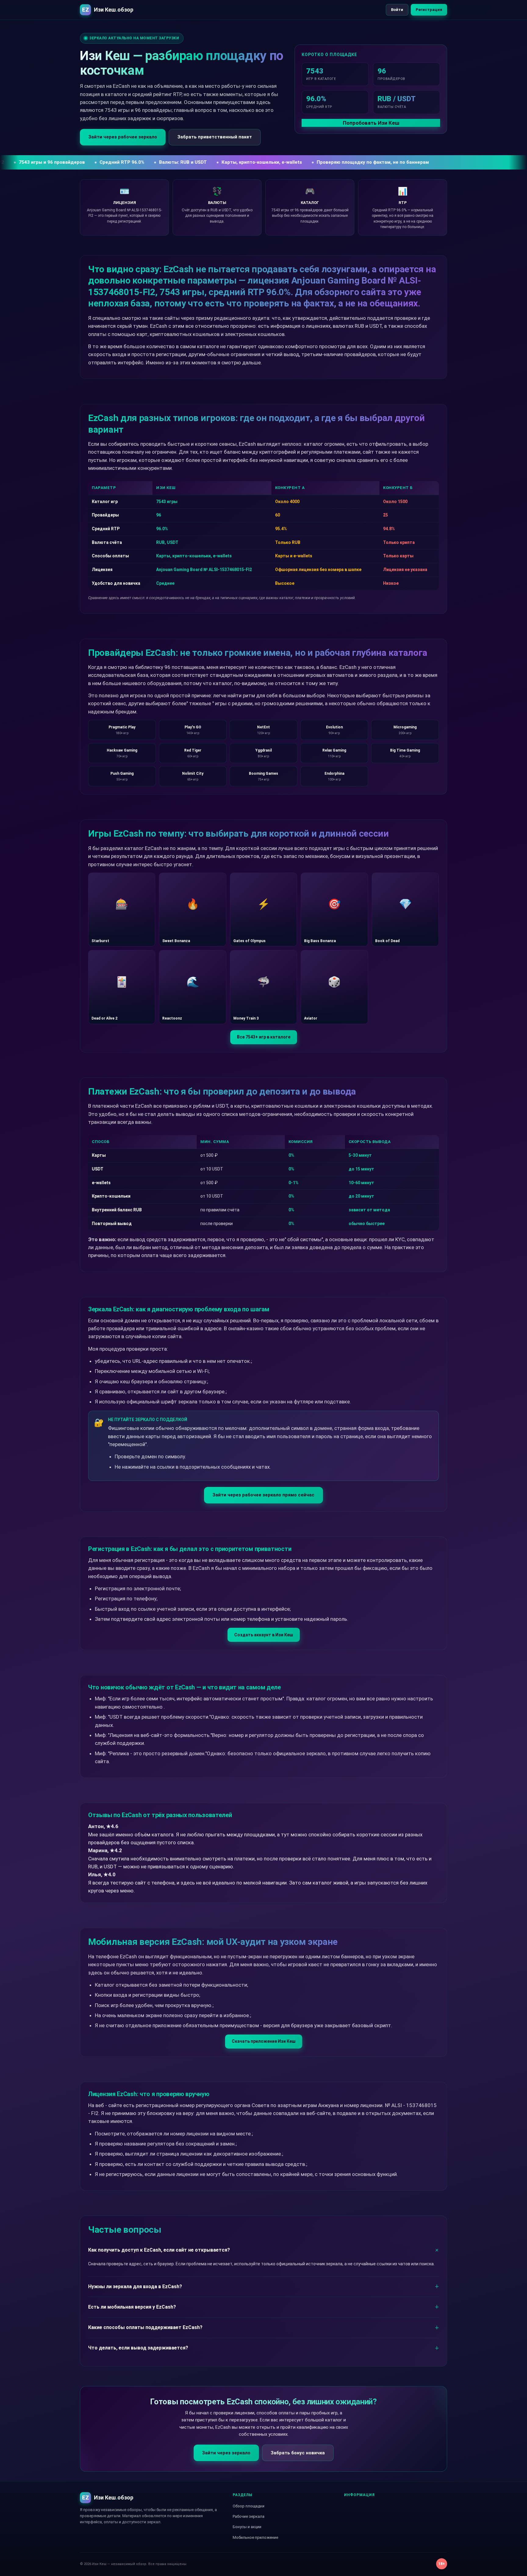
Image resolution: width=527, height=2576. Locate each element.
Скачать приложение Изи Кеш (264, 2041)
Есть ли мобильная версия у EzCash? (132, 2307)
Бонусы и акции (247, 2527)
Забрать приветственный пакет (215, 137)
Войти (397, 10)
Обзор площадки (249, 2506)
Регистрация (429, 10)
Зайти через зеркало (226, 2453)
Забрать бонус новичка (298, 2453)
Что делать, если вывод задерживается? (138, 2348)
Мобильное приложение (255, 2537)
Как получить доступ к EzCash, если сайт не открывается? (159, 2250)
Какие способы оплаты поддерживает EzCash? (145, 2327)
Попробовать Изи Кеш (371, 123)
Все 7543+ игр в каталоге (264, 1037)
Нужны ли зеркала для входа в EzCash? (135, 2287)
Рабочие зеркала (249, 2516)
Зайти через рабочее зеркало (123, 137)
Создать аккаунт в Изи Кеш (264, 1635)
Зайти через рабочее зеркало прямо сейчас (263, 1495)
